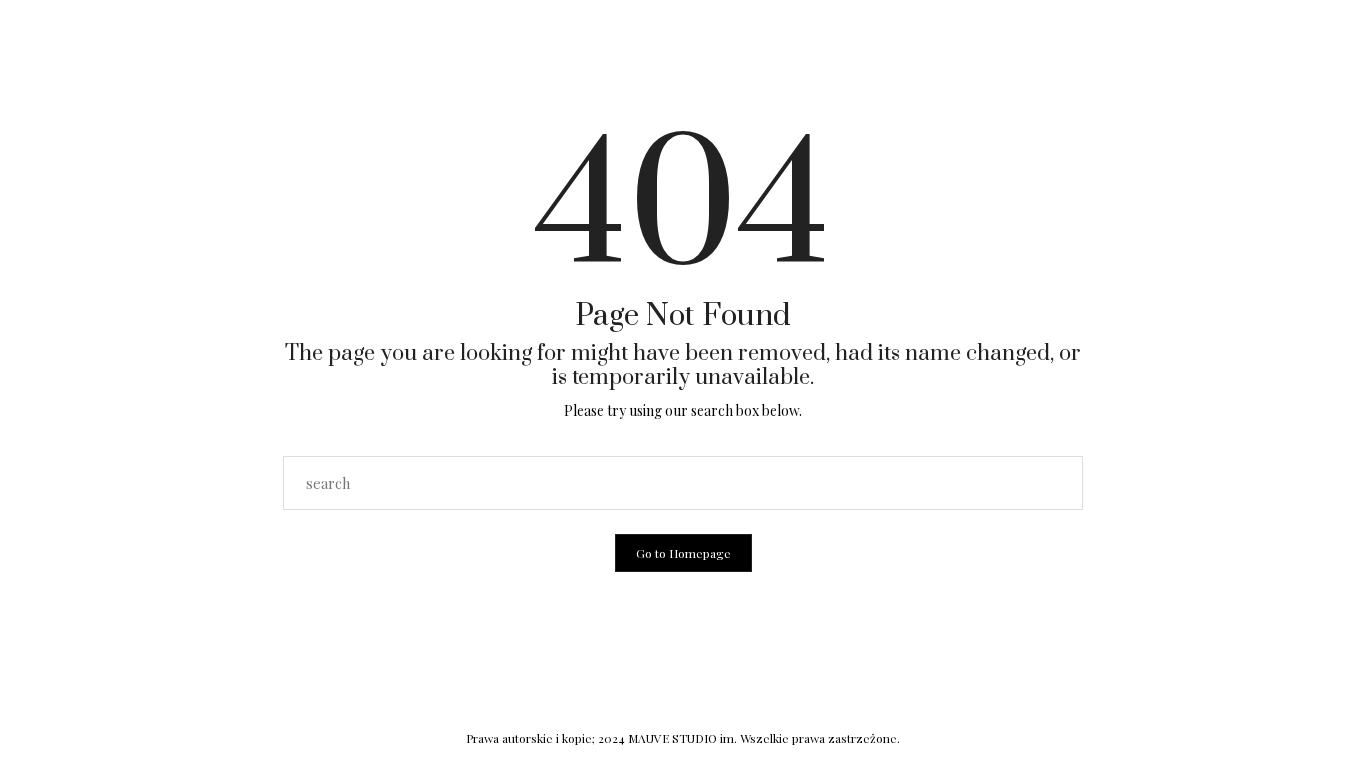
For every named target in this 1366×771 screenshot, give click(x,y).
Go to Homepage (683, 553)
